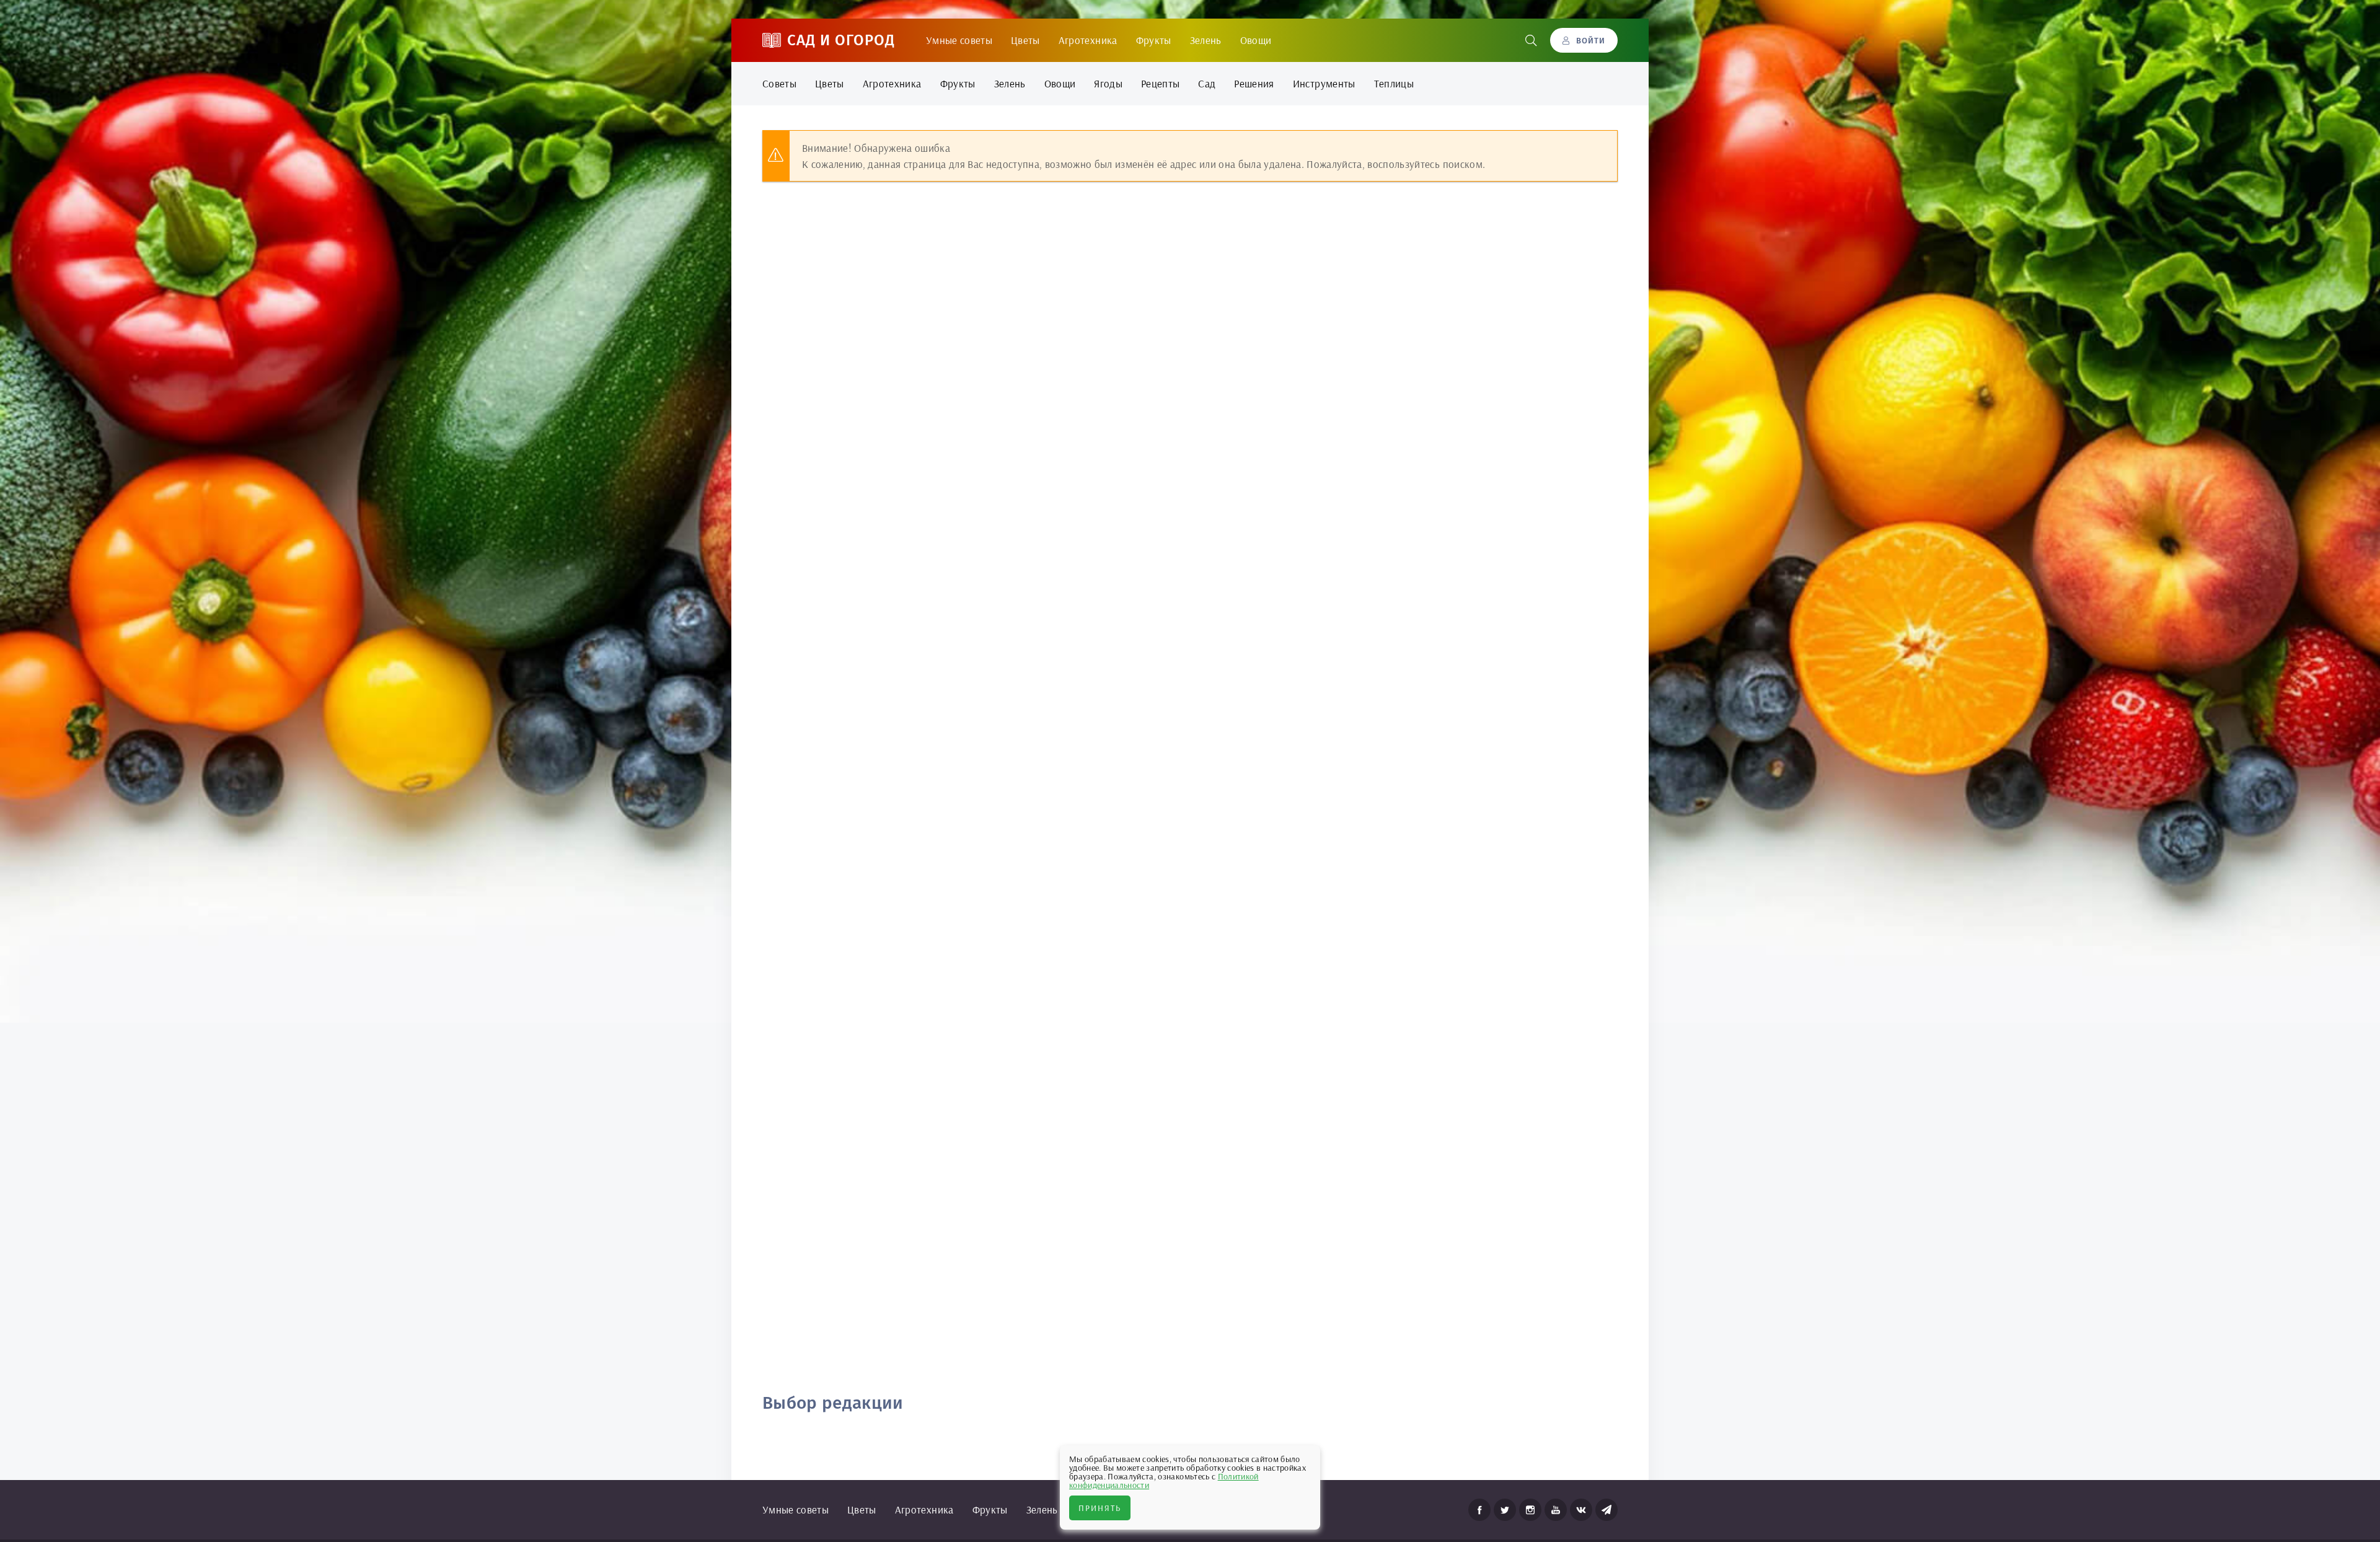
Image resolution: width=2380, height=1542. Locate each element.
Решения (1254, 83)
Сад (1207, 83)
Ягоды (1108, 83)
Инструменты (1324, 83)
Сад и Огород (841, 40)
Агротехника (1088, 40)
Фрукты (1154, 40)
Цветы (1025, 40)
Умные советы (959, 40)
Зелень (1206, 40)
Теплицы (1394, 83)
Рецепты (1160, 83)
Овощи (1256, 40)
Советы (779, 83)
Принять (1100, 1508)
